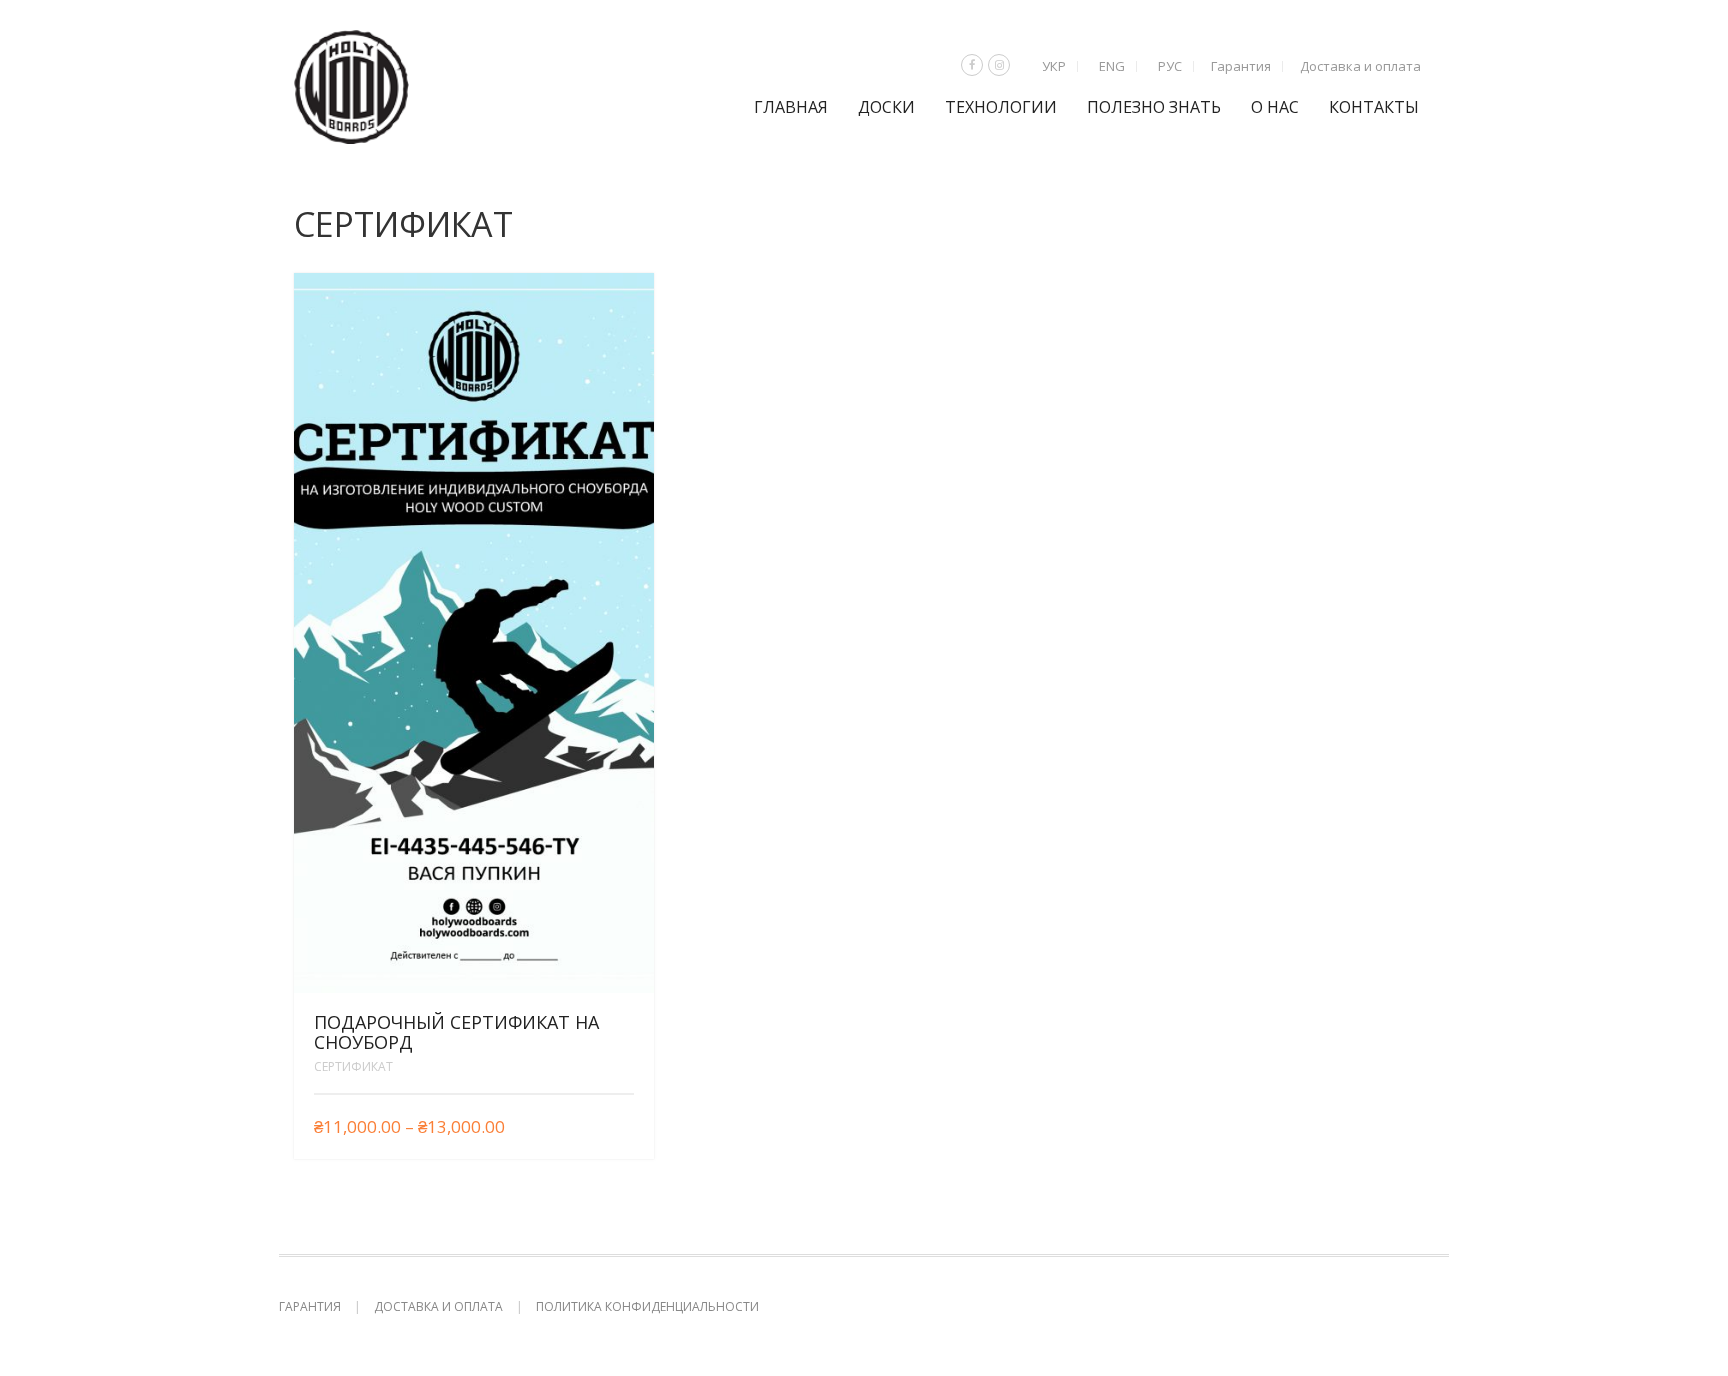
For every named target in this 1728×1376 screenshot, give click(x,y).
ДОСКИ (886, 107)
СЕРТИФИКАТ (353, 1066)
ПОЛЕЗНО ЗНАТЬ (1154, 107)
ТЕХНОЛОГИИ (1001, 107)
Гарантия (1241, 66)
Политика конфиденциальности (647, 1306)
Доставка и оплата (1360, 66)
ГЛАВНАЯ (791, 107)
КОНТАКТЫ (1374, 107)
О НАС (1275, 107)
